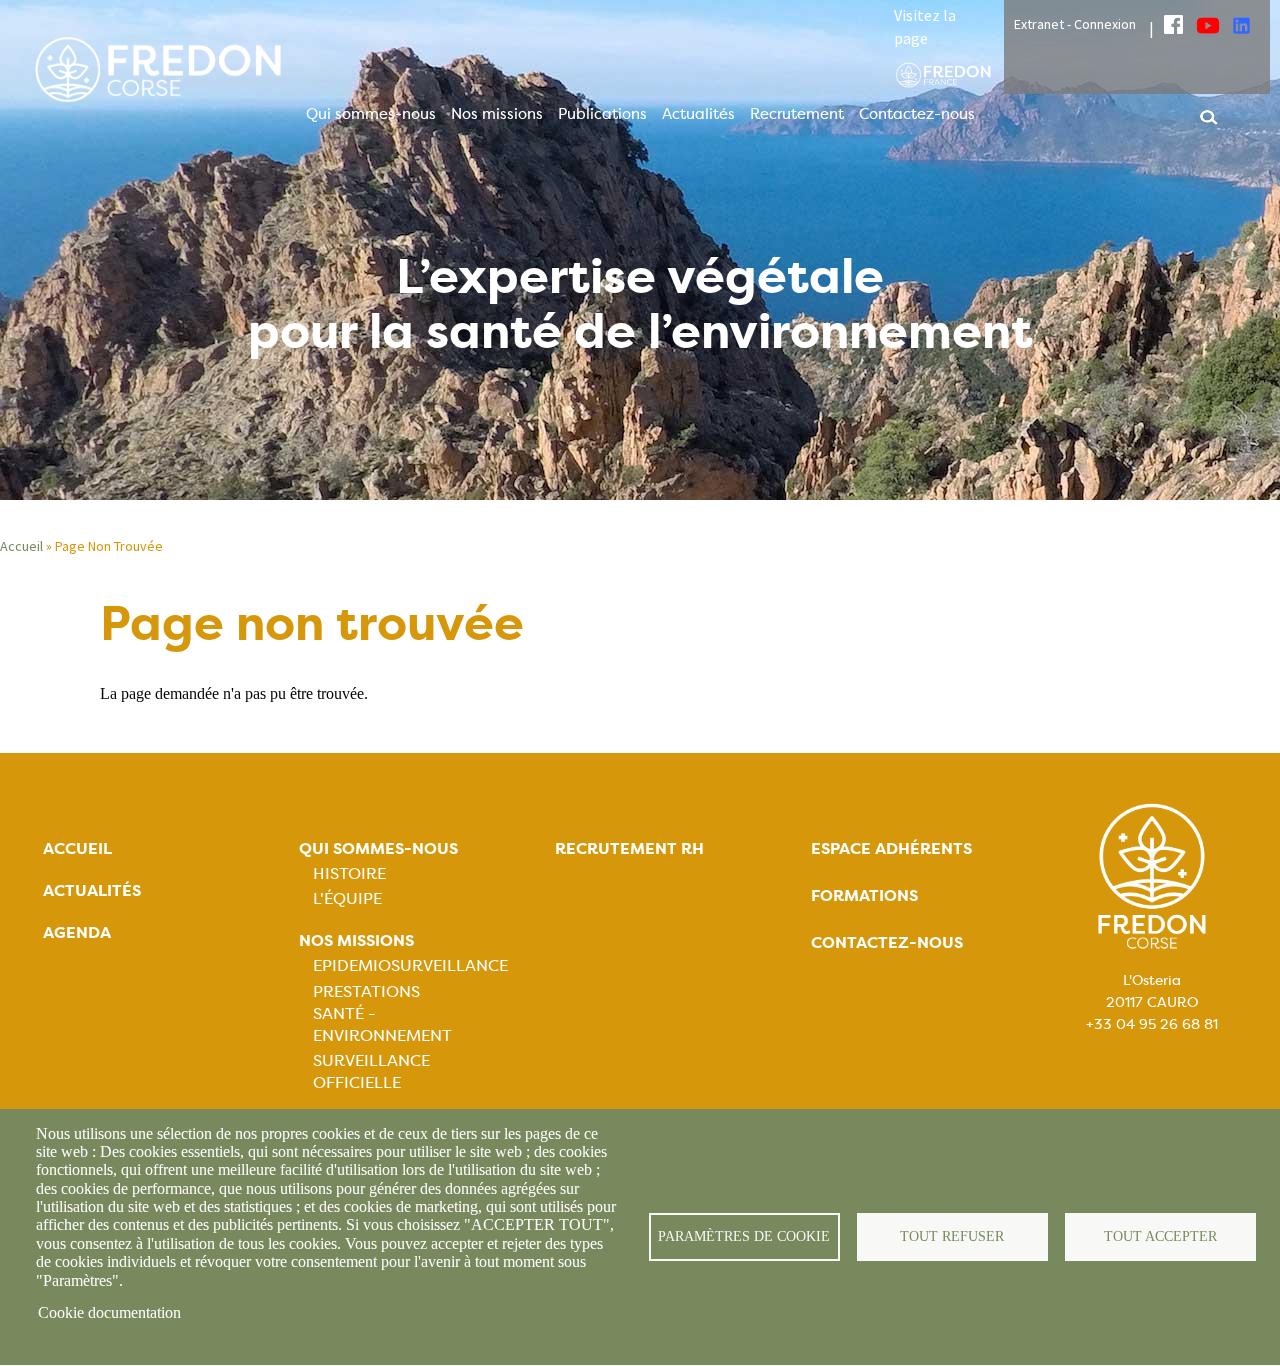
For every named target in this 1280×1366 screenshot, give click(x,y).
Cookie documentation (109, 1312)
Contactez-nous (917, 114)
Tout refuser (952, 1236)
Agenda (77, 932)
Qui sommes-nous (371, 114)
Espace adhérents (891, 848)
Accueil (21, 546)
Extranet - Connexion (1075, 24)
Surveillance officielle (371, 1071)
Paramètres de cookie (744, 1236)
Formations (864, 895)
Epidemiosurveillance (410, 965)
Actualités (698, 114)
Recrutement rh (629, 848)
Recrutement (797, 114)
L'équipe (347, 898)
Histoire (349, 873)
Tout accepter (1160, 1236)
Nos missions (497, 114)
